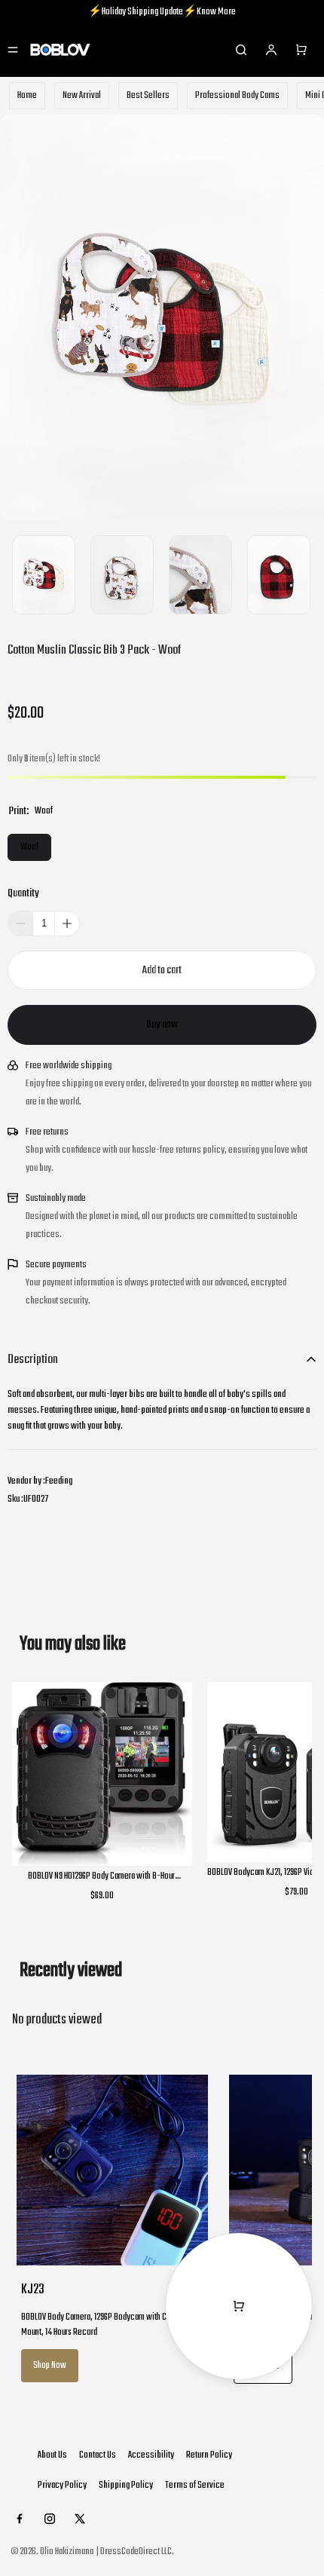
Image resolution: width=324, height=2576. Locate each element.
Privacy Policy (62, 2485)
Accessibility (151, 2455)
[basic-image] (112, 2170)
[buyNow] (162, 1025)
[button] (67, 924)
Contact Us (98, 2455)
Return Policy (209, 2455)
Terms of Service (195, 2485)
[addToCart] (162, 970)
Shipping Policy (126, 2485)
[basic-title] (73, 1644)
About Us (52, 2455)
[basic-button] (50, 2366)
